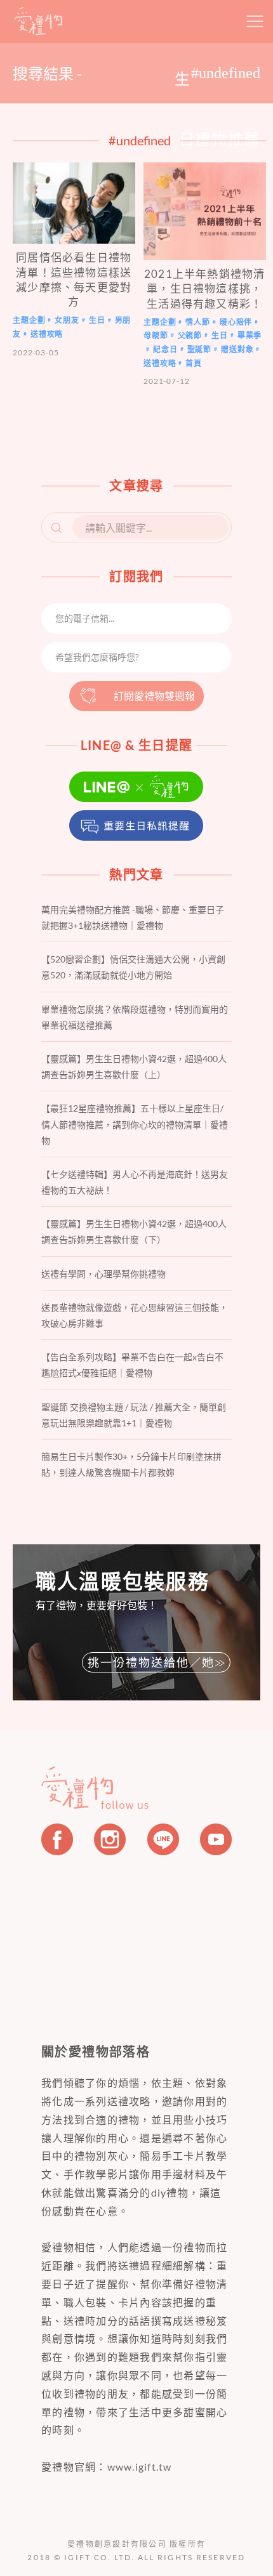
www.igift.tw (140, 2467)
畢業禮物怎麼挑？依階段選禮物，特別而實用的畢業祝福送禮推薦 (135, 1017)
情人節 (198, 322)
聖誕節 (200, 349)
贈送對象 (237, 349)
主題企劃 (29, 321)
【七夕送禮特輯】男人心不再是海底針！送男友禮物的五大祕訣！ (135, 1182)
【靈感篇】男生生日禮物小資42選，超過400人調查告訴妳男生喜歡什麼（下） (134, 1232)
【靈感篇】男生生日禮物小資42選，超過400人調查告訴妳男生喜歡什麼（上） (134, 1067)
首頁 (194, 363)
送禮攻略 (47, 334)
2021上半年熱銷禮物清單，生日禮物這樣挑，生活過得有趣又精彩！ (204, 289)
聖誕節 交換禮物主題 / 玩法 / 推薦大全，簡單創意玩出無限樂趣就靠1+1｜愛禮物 (134, 1415)
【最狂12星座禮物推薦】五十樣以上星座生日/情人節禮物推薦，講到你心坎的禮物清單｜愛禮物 (135, 1124)
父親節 (190, 335)
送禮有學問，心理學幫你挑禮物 (103, 1274)
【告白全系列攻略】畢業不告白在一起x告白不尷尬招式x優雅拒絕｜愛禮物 (132, 1365)
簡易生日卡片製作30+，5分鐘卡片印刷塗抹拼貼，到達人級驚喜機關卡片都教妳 (131, 1464)
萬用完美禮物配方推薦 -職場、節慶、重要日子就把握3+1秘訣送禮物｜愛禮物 (133, 917)
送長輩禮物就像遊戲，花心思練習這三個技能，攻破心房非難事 (135, 1315)
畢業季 (250, 335)
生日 (97, 321)
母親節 (156, 335)
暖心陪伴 (236, 322)
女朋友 (67, 321)
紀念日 (165, 349)
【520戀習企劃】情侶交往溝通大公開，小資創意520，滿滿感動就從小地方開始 (133, 967)
